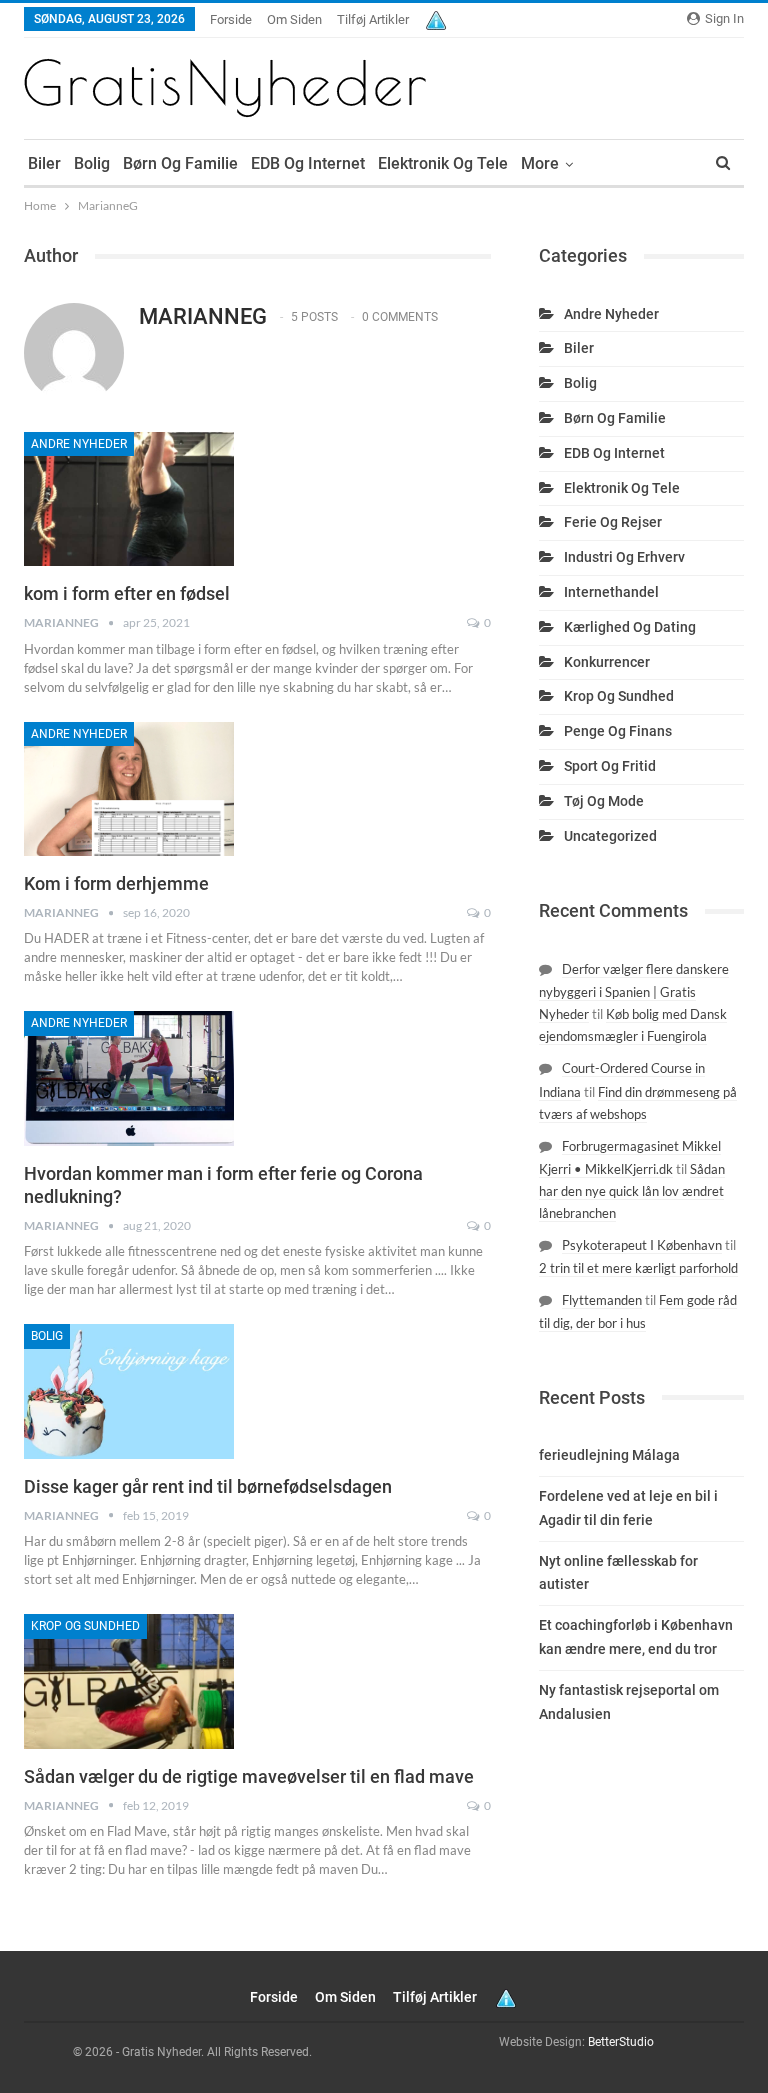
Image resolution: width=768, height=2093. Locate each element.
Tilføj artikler (373, 19)
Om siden (294, 19)
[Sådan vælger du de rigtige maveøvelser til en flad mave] (129, 1681)
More (540, 163)
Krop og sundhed (85, 1626)
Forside (231, 19)
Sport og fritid (610, 766)
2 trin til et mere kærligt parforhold (638, 1268)
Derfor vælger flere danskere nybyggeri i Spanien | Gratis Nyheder (634, 991)
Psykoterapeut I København (642, 1245)
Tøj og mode (604, 801)
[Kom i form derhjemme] (129, 789)
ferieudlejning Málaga (609, 1455)
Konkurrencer (607, 662)
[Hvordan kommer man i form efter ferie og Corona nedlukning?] (129, 1078)
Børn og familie (180, 163)
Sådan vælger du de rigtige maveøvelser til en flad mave (249, 1776)
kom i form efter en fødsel (127, 593)
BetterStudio (621, 2042)
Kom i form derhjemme (116, 883)
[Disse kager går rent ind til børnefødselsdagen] (129, 1391)
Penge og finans (618, 731)
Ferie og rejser (613, 522)
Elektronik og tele (443, 163)
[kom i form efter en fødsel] (129, 499)
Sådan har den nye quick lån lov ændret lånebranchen (632, 1191)
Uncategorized (610, 836)
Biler (44, 163)
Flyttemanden (602, 1300)
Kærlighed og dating (630, 627)
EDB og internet (308, 163)
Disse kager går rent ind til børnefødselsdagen (208, 1486)
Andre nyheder (79, 444)
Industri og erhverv (624, 557)
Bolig (92, 163)
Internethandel (611, 592)
